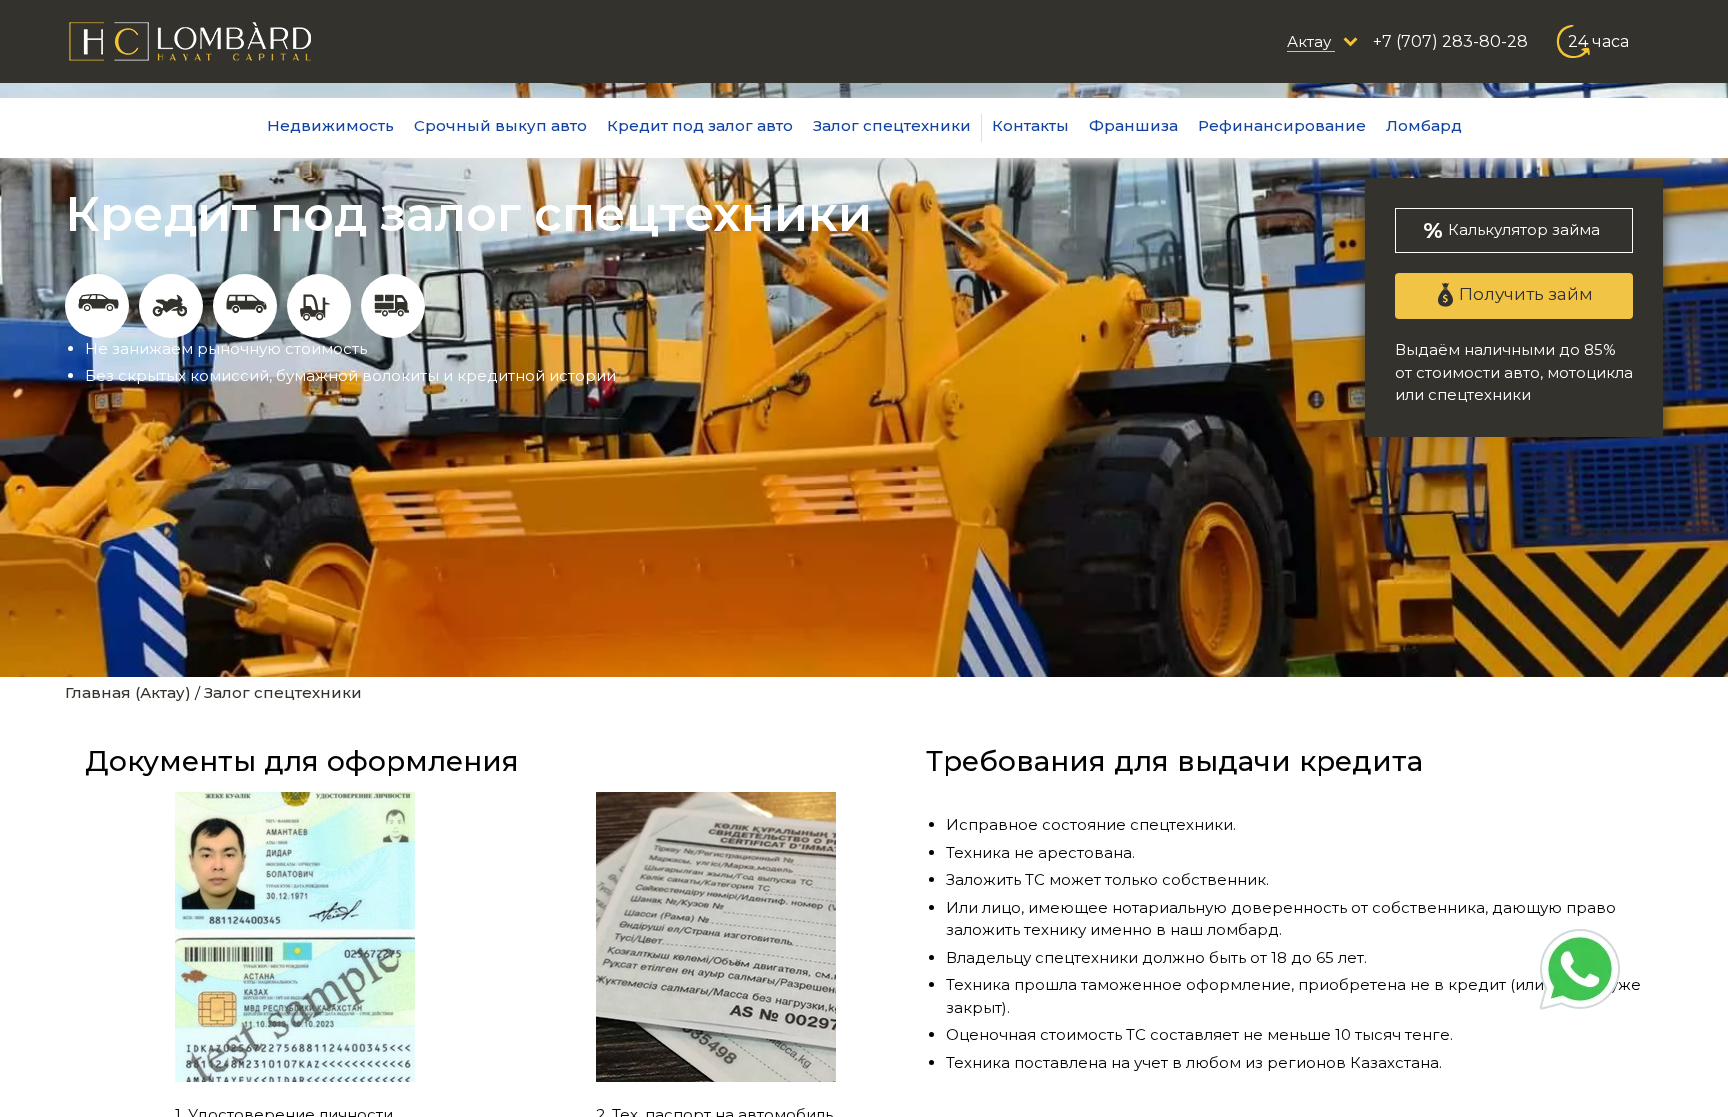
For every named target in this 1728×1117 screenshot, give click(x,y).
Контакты (1030, 125)
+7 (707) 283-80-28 (1450, 41)
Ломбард (1424, 125)
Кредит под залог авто (700, 125)
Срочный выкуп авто (500, 125)
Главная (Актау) (128, 692)
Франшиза (1133, 125)
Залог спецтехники (892, 125)
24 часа (1598, 41)
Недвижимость (330, 125)
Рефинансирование (1282, 125)
